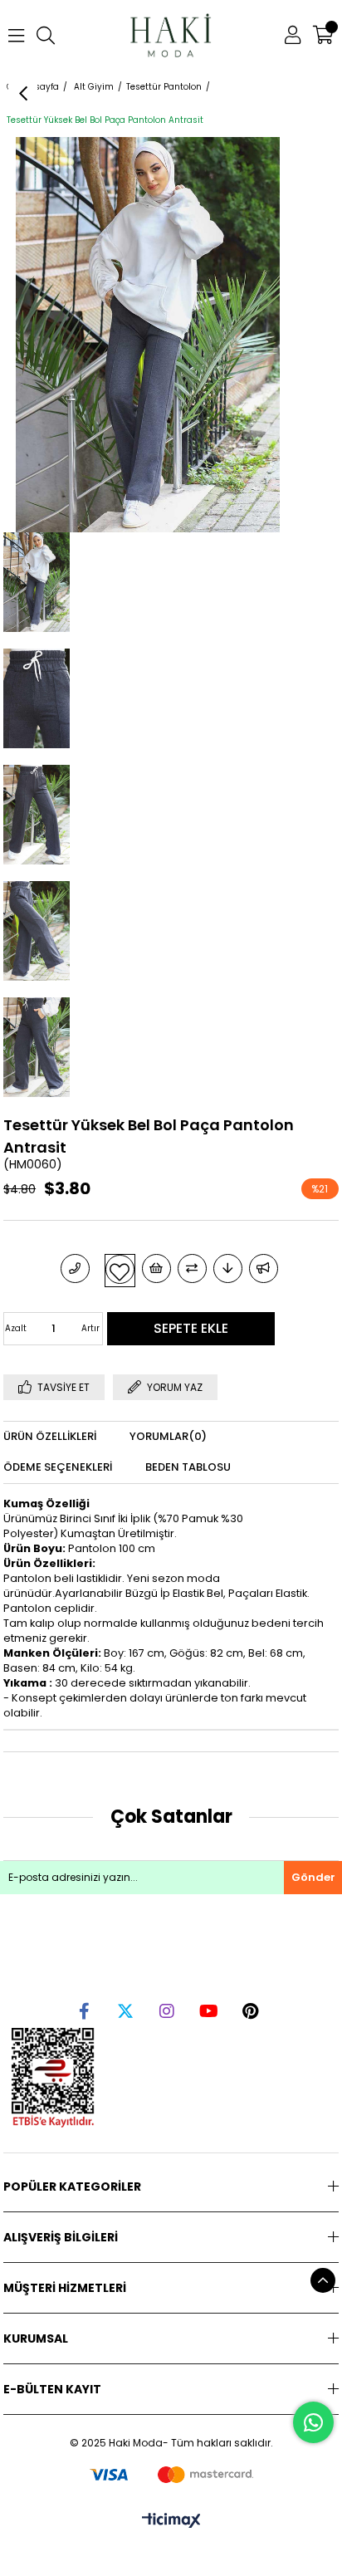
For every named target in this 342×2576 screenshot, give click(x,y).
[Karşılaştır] (192, 1268)
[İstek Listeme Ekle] (156, 1268)
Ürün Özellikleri (50, 1436)
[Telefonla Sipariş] (75, 1268)
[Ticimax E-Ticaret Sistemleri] (171, 2522)
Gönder (313, 1877)
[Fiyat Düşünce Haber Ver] (228, 1268)
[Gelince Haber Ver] (264, 1268)
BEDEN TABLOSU (188, 1467)
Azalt (16, 1328)
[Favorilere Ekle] (120, 1269)
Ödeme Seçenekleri (58, 1467)
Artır (90, 1328)
